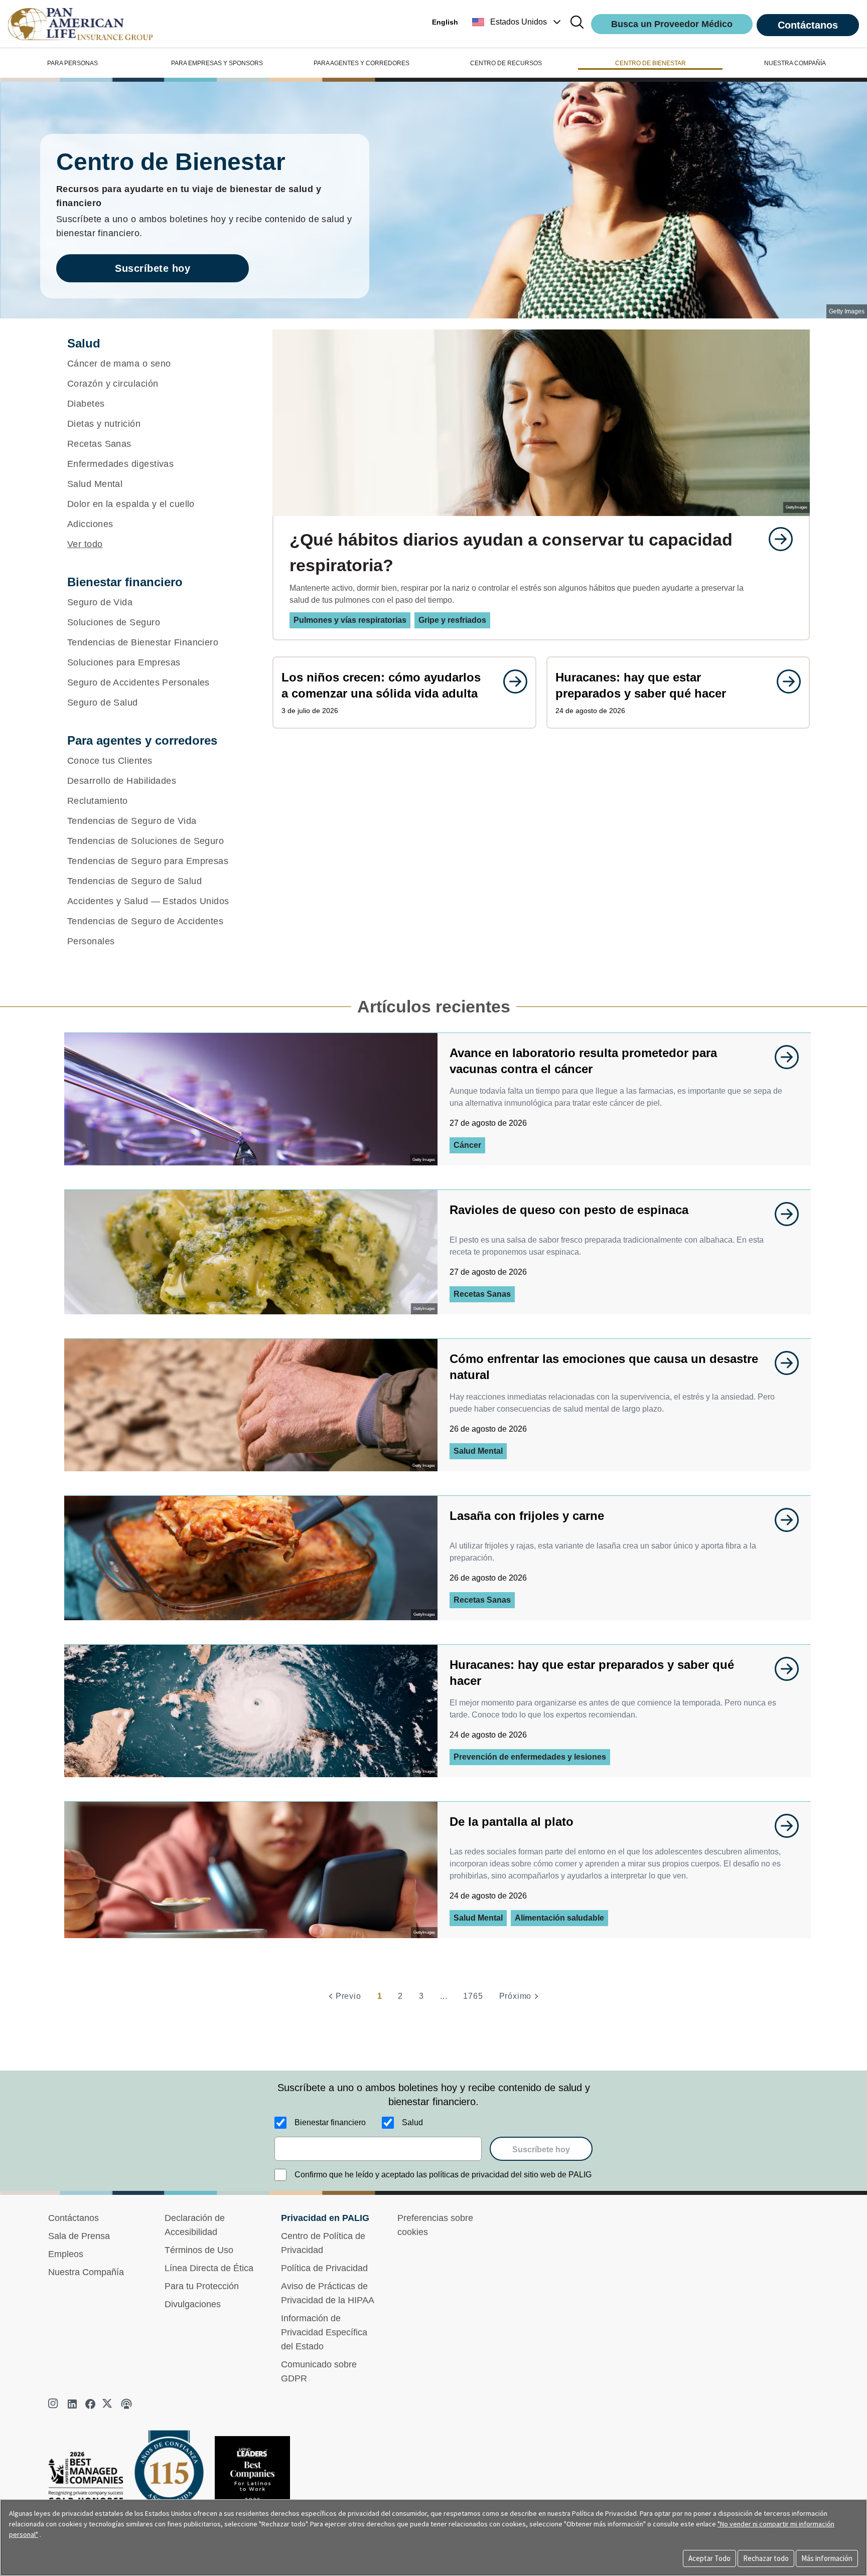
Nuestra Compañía (86, 2272)
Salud (412, 2122)
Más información (827, 2558)
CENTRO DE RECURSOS (506, 63)
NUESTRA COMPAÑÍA (795, 63)
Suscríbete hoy (153, 268)
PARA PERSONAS (73, 63)
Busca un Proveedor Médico (672, 24)
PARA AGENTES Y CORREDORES (362, 63)
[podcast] (126, 2404)
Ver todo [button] (85, 544)
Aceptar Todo (709, 2558)
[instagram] (54, 2404)
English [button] (445, 22)
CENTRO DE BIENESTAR (651, 63)
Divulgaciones (193, 2304)
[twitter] (108, 2404)
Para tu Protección (202, 2286)
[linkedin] (72, 2404)
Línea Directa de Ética (209, 2268)
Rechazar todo (766, 2558)
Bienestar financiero (330, 2122)
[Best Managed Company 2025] (90, 2480)
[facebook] (90, 2404)
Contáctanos (808, 25)
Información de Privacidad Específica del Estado (324, 2332)
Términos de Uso (199, 2250)
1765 (473, 1996)
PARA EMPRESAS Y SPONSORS (217, 63)
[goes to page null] (776, 539)
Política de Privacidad (324, 2268)
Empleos (66, 2254)
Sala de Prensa (79, 2236)
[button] (518, 22)
